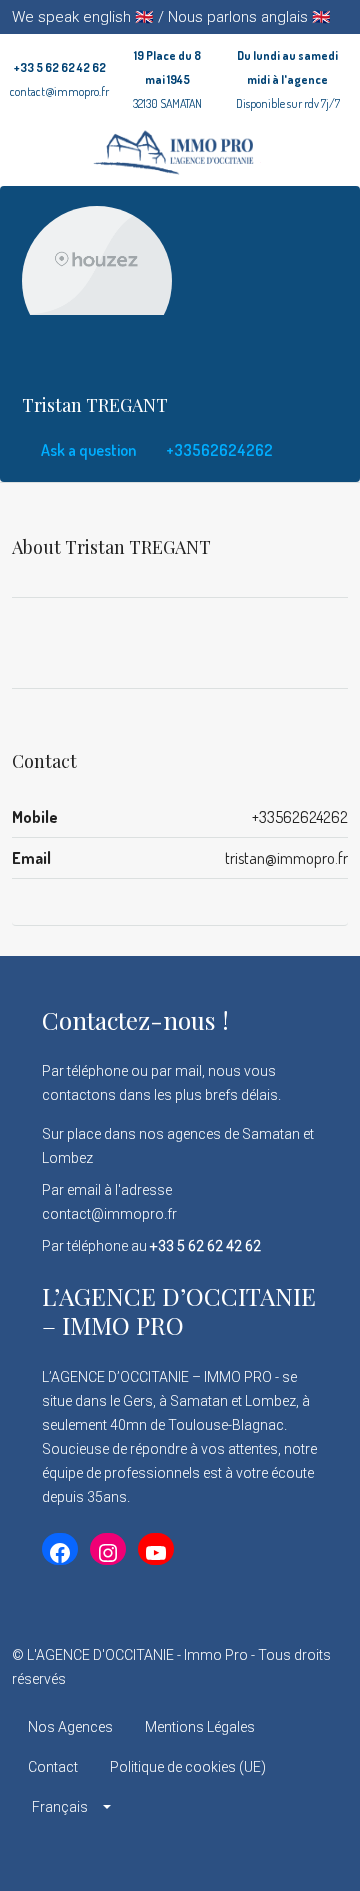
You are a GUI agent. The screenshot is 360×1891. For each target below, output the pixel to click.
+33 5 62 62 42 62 (60, 67)
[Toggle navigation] (342, 17)
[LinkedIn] (215, 1855)
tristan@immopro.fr (286, 858)
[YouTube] (250, 1855)
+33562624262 (218, 450)
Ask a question (87, 450)
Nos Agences (70, 1727)
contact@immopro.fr (59, 91)
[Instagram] (180, 1855)
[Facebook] (110, 1855)
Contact (53, 1767)
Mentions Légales (200, 1727)
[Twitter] (145, 1855)
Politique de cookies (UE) (188, 1767)
